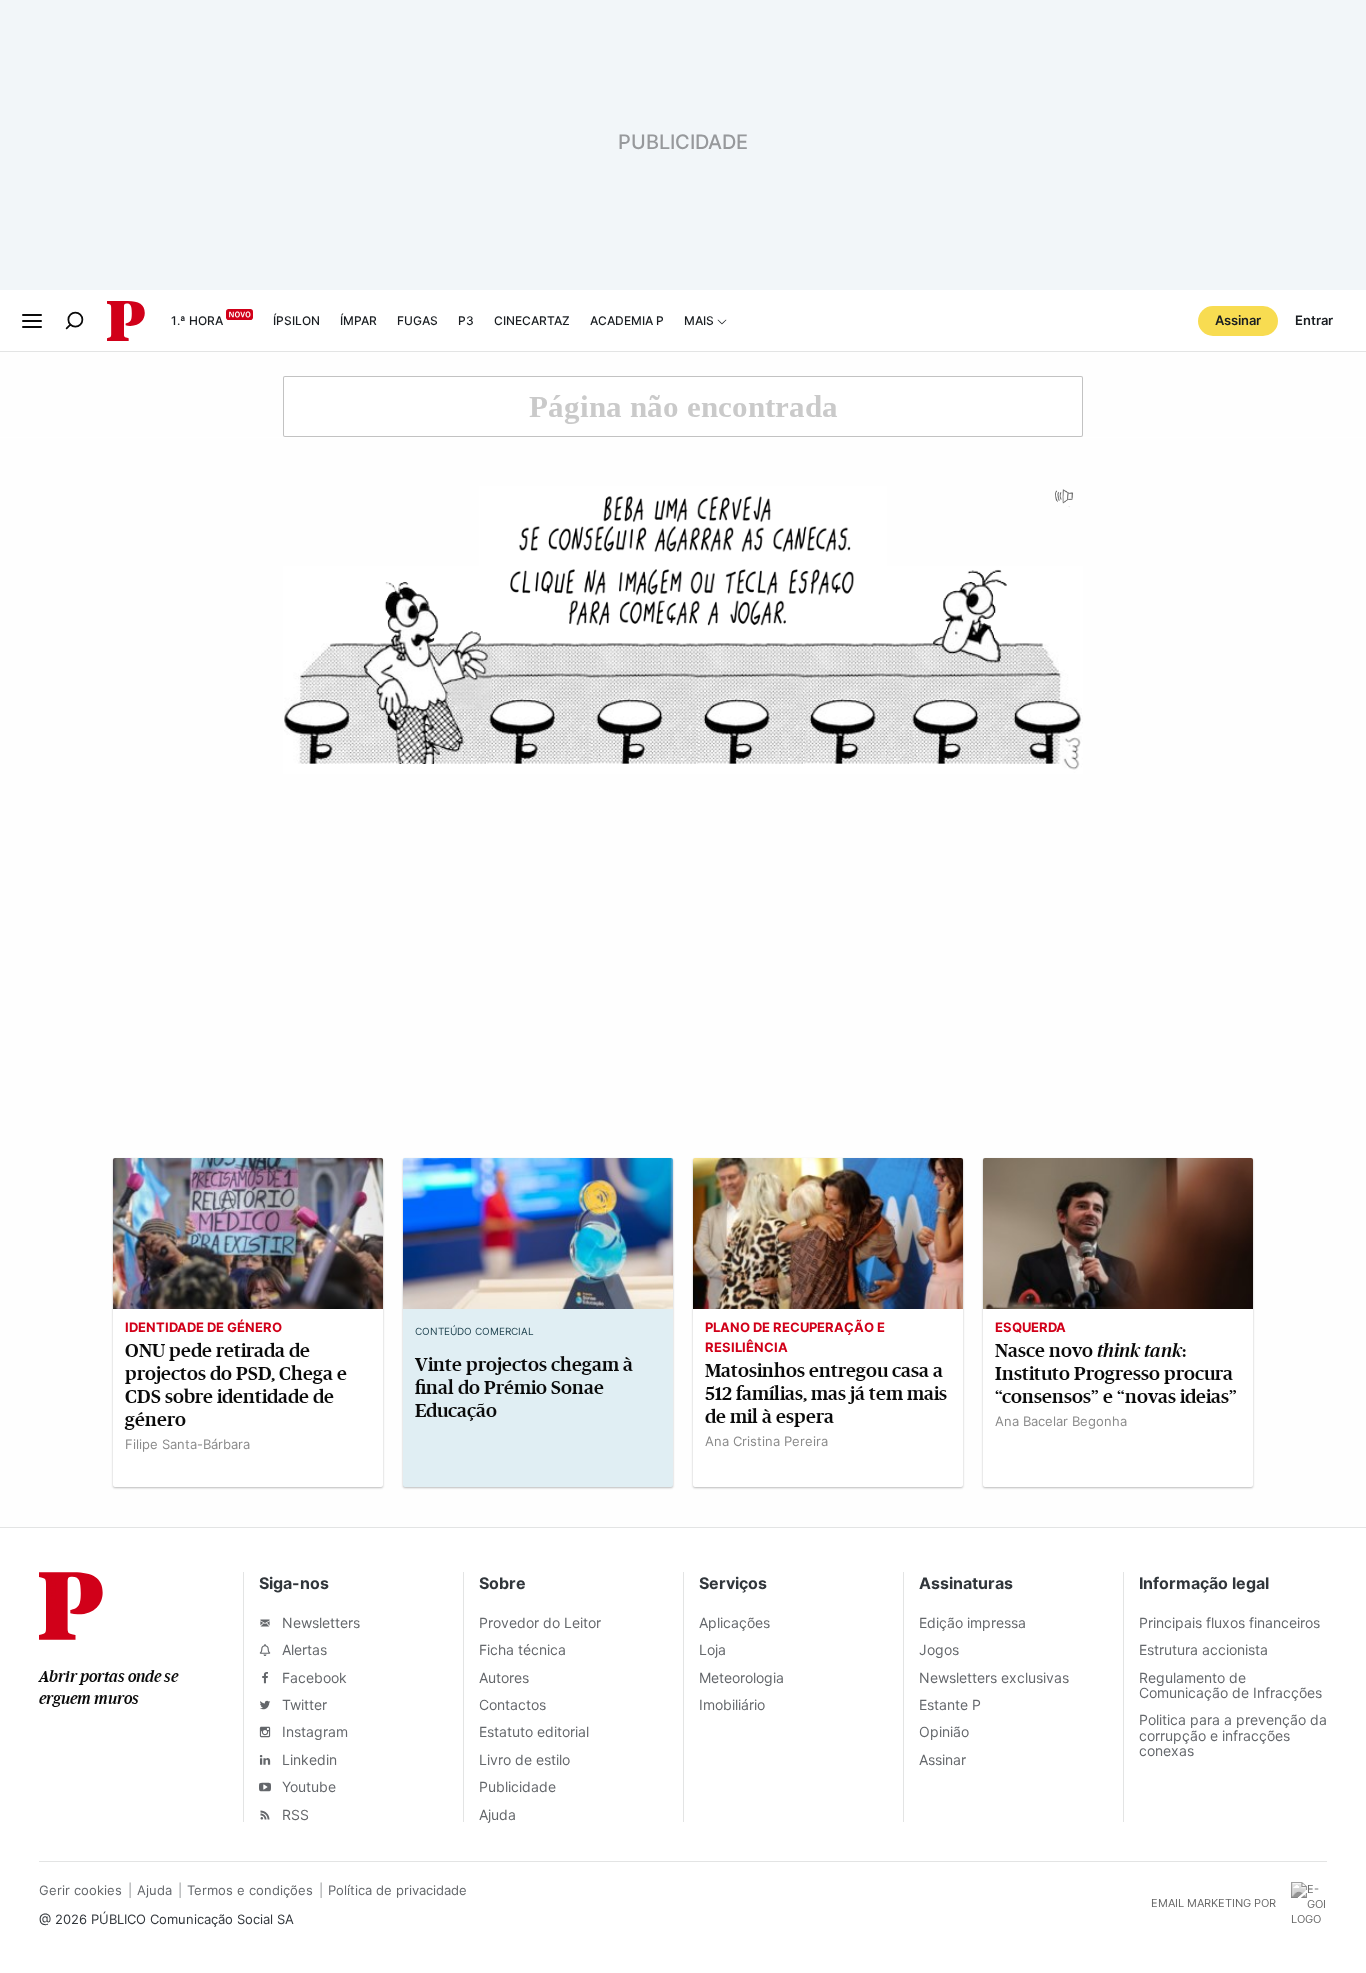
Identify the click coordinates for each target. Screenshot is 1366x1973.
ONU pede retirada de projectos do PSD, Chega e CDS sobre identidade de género (236, 1385)
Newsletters (319, 1622)
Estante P (950, 1704)
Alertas (302, 1649)
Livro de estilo (524, 1759)
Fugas (417, 320)
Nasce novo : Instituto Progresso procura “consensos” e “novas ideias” (1116, 1373)
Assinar (1238, 320)
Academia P (627, 320)
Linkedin (307, 1759)
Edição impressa (972, 1622)
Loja (712, 1649)
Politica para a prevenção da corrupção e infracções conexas (1233, 1735)
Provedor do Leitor (540, 1622)
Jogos (939, 1649)
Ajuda (497, 1814)
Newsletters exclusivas (994, 1677)
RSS (293, 1814)
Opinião (944, 1731)
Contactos (512, 1704)
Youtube (307, 1786)
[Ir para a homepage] (71, 1634)
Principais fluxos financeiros (1229, 1622)
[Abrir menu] (32, 321)
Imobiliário (732, 1704)
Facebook (312, 1677)
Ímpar (358, 320)
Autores (504, 1677)
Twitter (302, 1704)
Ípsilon (296, 320)
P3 (466, 320)
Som (1065, 503)
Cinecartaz (532, 320)
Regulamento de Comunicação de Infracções (1230, 1685)
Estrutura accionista (1203, 1649)
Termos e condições (250, 1890)
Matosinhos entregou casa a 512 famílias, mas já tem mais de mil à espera (826, 1393)
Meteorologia (741, 1677)
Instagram (313, 1731)
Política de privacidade (397, 1890)
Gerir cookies (80, 1890)
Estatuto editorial (534, 1731)
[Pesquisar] (74, 320)
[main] (683, 939)
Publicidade (517, 1786)
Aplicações (734, 1622)
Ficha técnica (522, 1649)
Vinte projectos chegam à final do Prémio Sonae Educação (524, 1387)
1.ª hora (197, 320)
